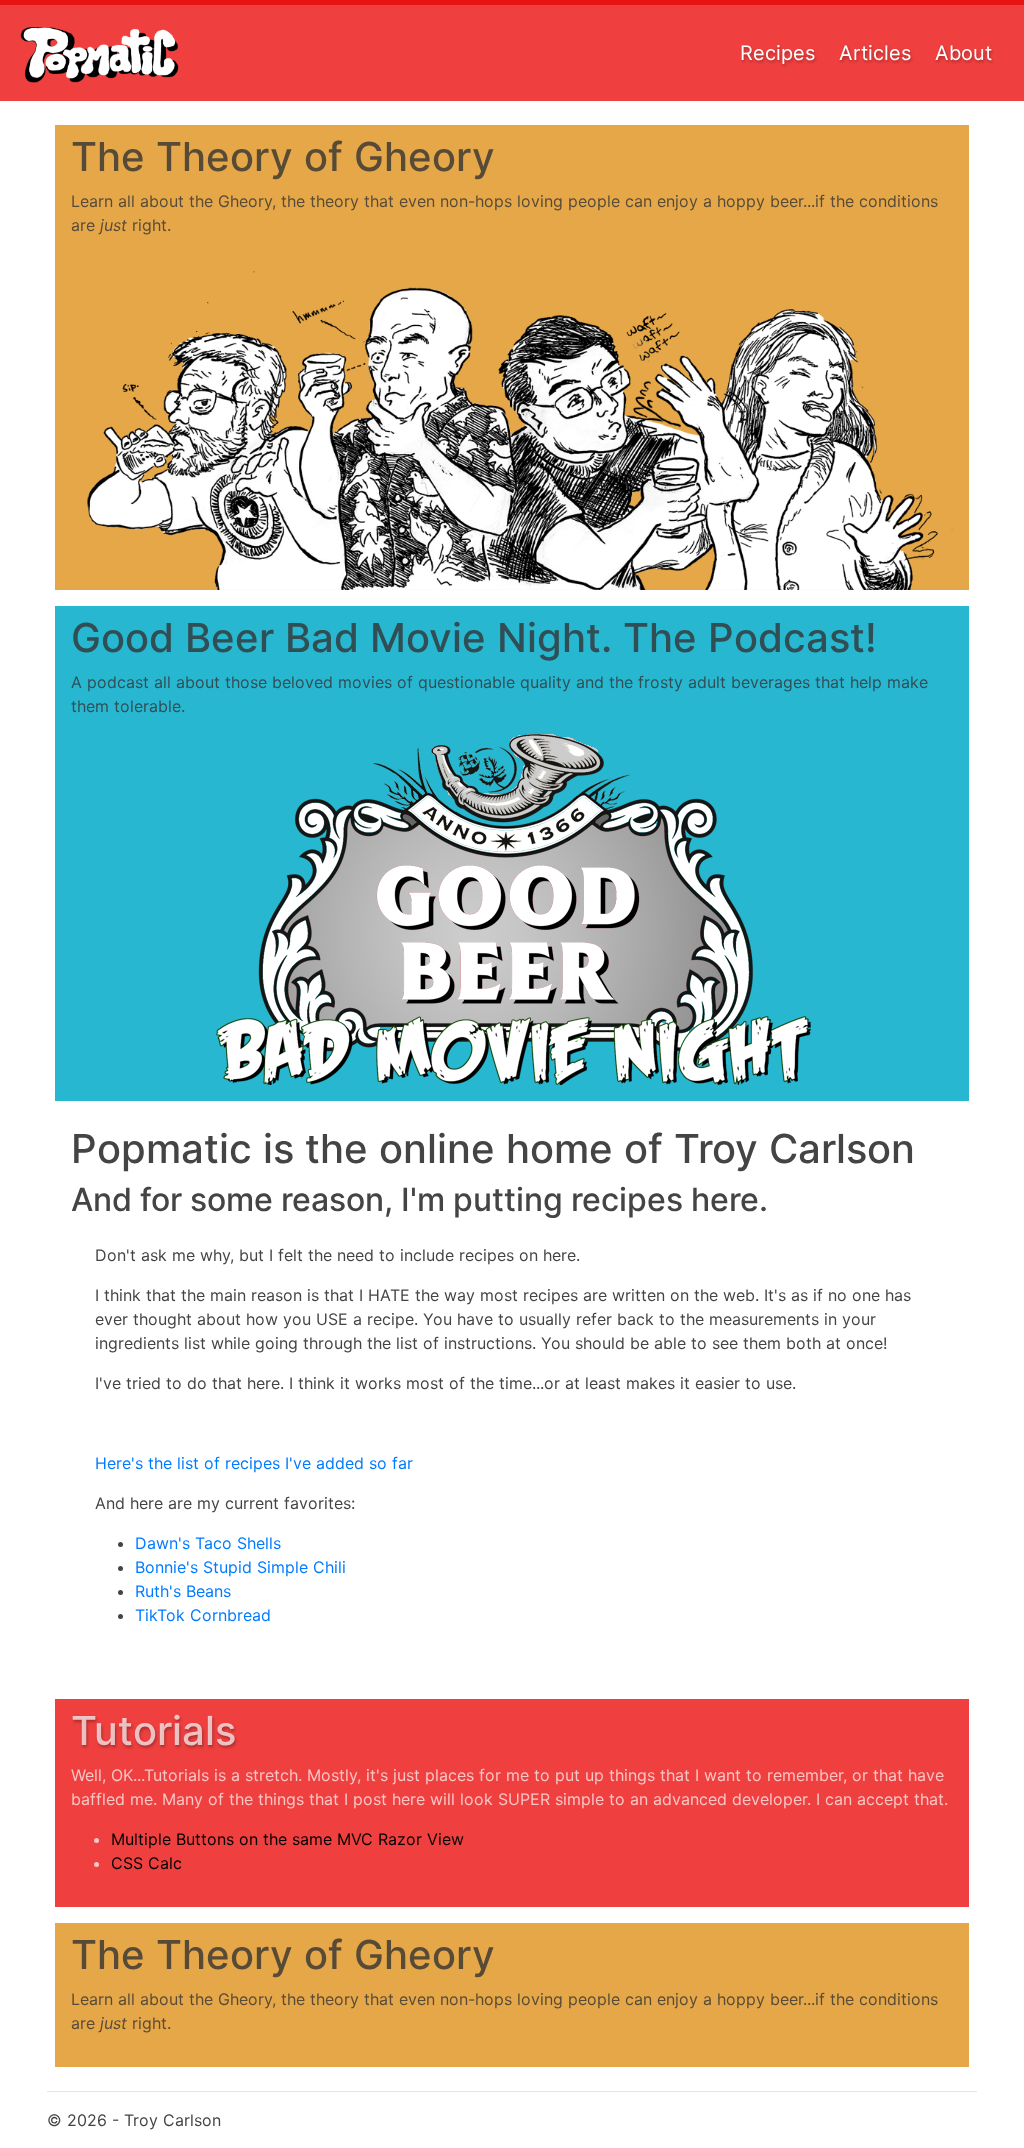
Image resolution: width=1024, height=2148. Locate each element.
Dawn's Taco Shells (208, 1543)
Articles (875, 53)
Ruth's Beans (183, 1591)
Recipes (777, 53)
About (963, 53)
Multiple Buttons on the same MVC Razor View (287, 1839)
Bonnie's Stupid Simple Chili (240, 1567)
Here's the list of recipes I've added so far (254, 1463)
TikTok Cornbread (203, 1615)
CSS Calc (146, 1863)
